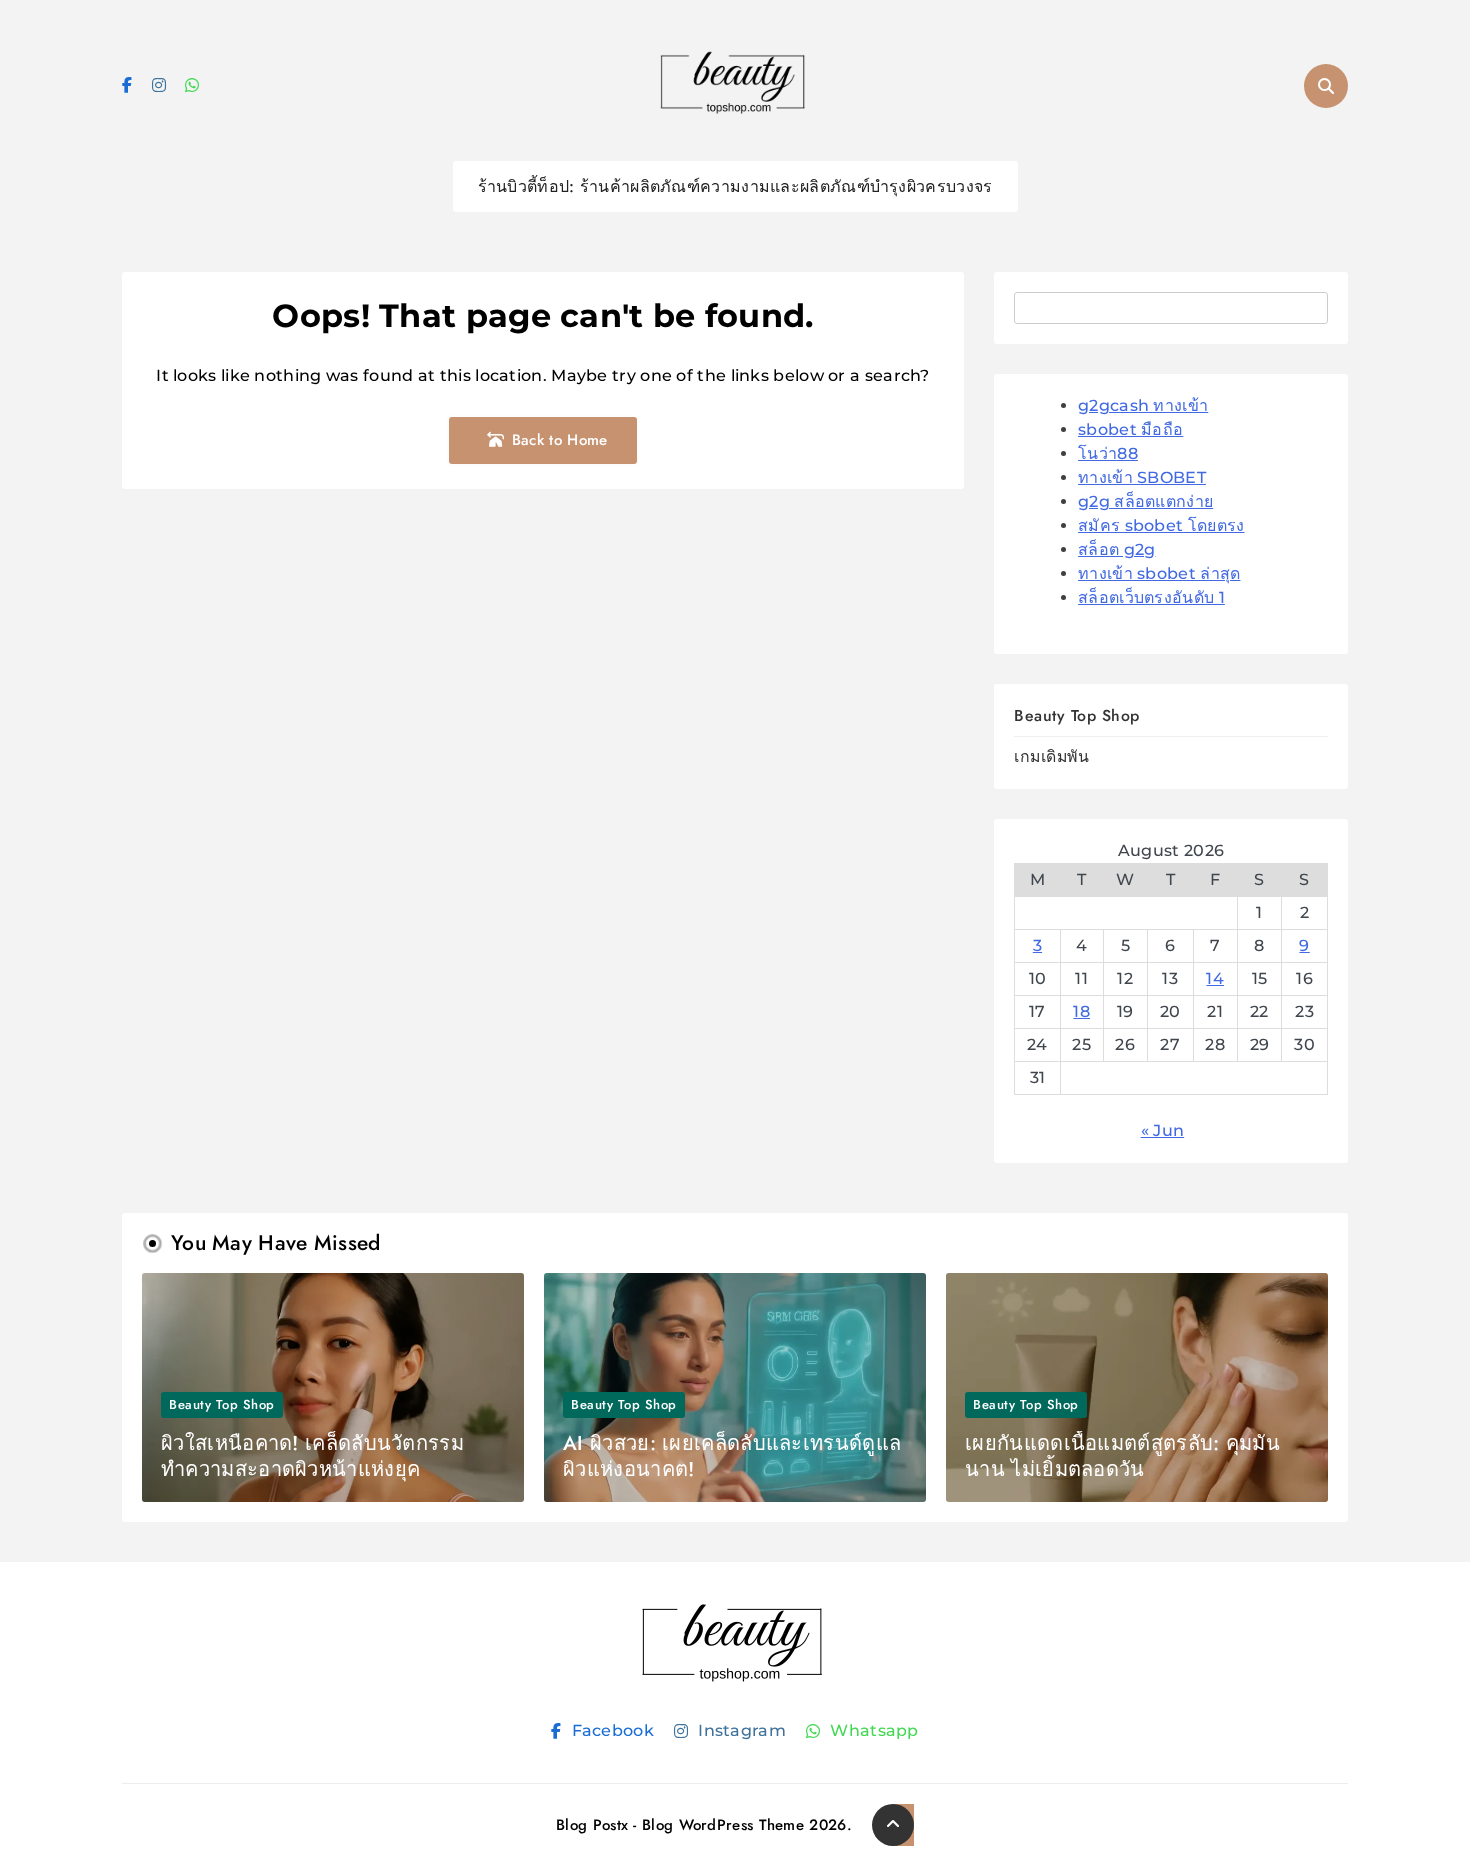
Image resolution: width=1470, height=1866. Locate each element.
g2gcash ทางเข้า (1143, 405)
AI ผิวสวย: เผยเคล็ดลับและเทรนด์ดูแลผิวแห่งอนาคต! (732, 1456)
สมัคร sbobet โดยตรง (1161, 525)
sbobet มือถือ (1130, 429)
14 (1215, 978)
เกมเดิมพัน (1051, 756)
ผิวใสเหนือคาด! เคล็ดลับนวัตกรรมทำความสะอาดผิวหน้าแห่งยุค (312, 1456)
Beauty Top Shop (1077, 715)
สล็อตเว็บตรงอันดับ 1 (1151, 597)
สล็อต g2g (1116, 549)
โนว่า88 (1108, 453)
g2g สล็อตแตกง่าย (1145, 501)
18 (1081, 1011)
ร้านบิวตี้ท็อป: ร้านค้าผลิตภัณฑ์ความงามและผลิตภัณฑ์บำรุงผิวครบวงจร (735, 186)
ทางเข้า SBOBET (1142, 477)
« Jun (1163, 1130)
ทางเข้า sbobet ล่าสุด (1159, 573)
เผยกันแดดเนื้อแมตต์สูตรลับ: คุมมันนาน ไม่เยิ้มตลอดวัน (1122, 1456)
